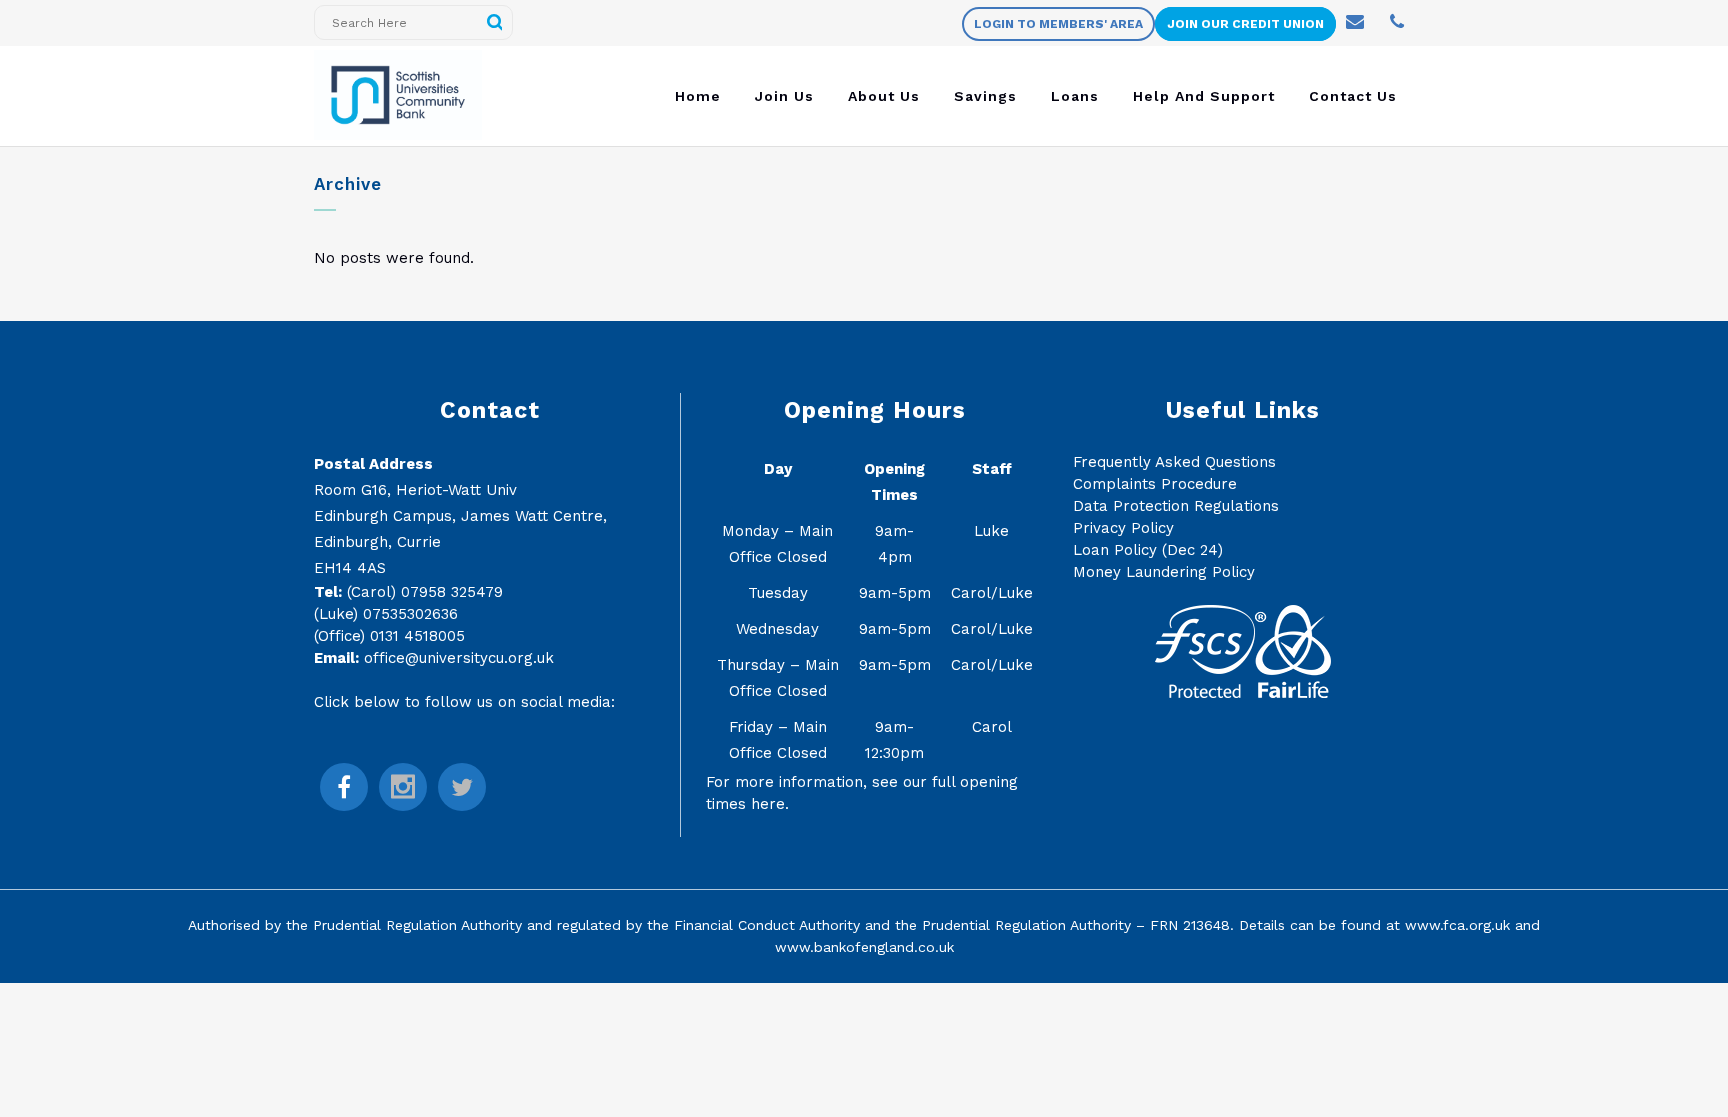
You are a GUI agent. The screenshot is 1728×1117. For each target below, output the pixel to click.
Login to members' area (1058, 24)
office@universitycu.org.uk (459, 658)
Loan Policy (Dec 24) (1148, 550)
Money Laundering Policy (1164, 572)
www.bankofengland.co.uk (864, 947)
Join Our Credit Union (1245, 24)
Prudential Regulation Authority (417, 925)
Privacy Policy (1123, 528)
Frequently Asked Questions (1174, 462)
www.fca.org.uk (1457, 925)
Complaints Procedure (1155, 484)
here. (770, 804)
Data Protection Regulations (1176, 506)
